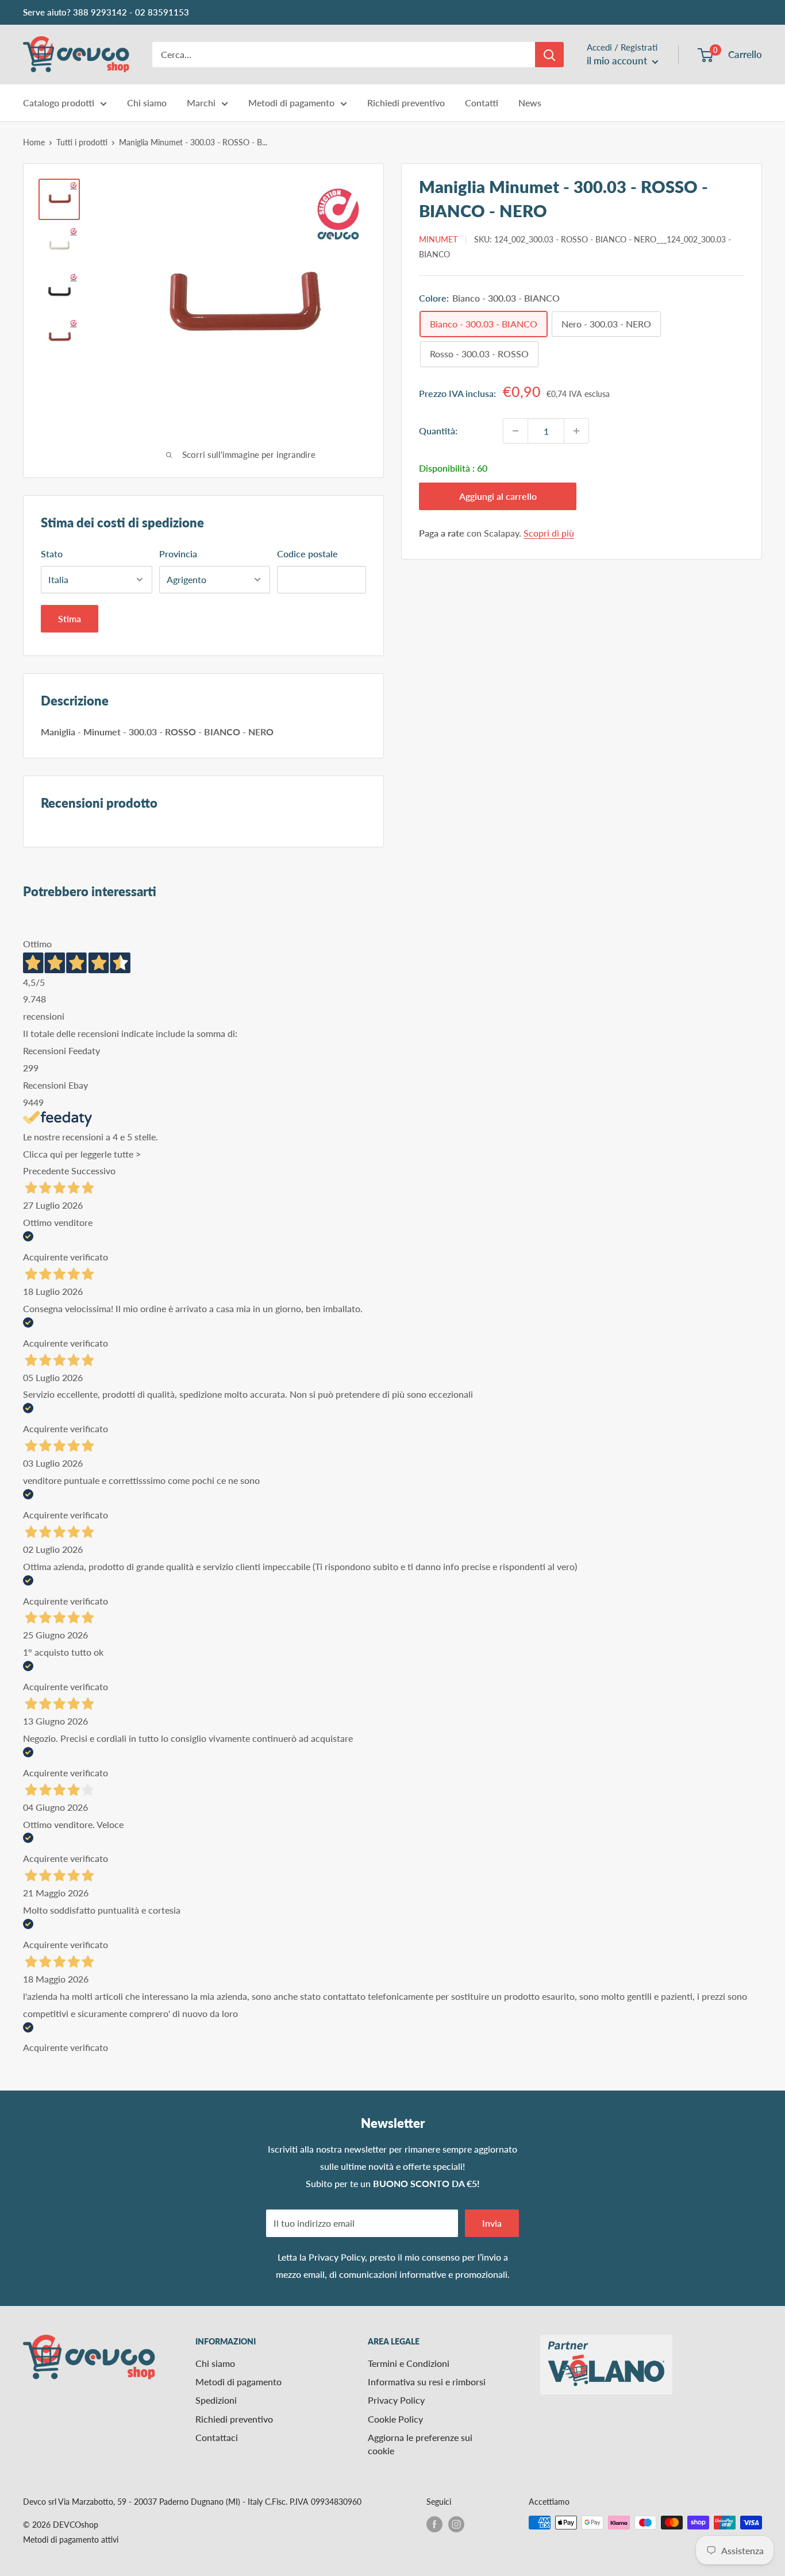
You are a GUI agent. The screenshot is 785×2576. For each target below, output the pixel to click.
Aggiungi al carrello (498, 496)
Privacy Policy (337, 2257)
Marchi (201, 103)
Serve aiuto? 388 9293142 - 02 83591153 (106, 12)
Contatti (482, 103)
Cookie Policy (395, 2419)
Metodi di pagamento (291, 103)
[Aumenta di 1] (576, 431)
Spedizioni (216, 2400)
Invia (492, 2223)
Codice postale (307, 554)
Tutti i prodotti (82, 142)
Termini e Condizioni (409, 2363)
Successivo (93, 1171)
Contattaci (217, 2437)
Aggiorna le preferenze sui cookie (420, 2444)
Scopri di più (549, 533)
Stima (70, 618)
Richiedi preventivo (406, 103)
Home (34, 142)
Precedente (46, 1171)
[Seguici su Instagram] (456, 2524)
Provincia (178, 554)
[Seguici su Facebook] (434, 2524)
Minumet (438, 239)
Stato (52, 554)
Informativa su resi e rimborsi (427, 2382)
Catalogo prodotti (59, 103)
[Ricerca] (549, 55)
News (530, 103)
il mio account (618, 61)
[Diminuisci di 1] (515, 431)
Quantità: (438, 431)
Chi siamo (147, 103)
